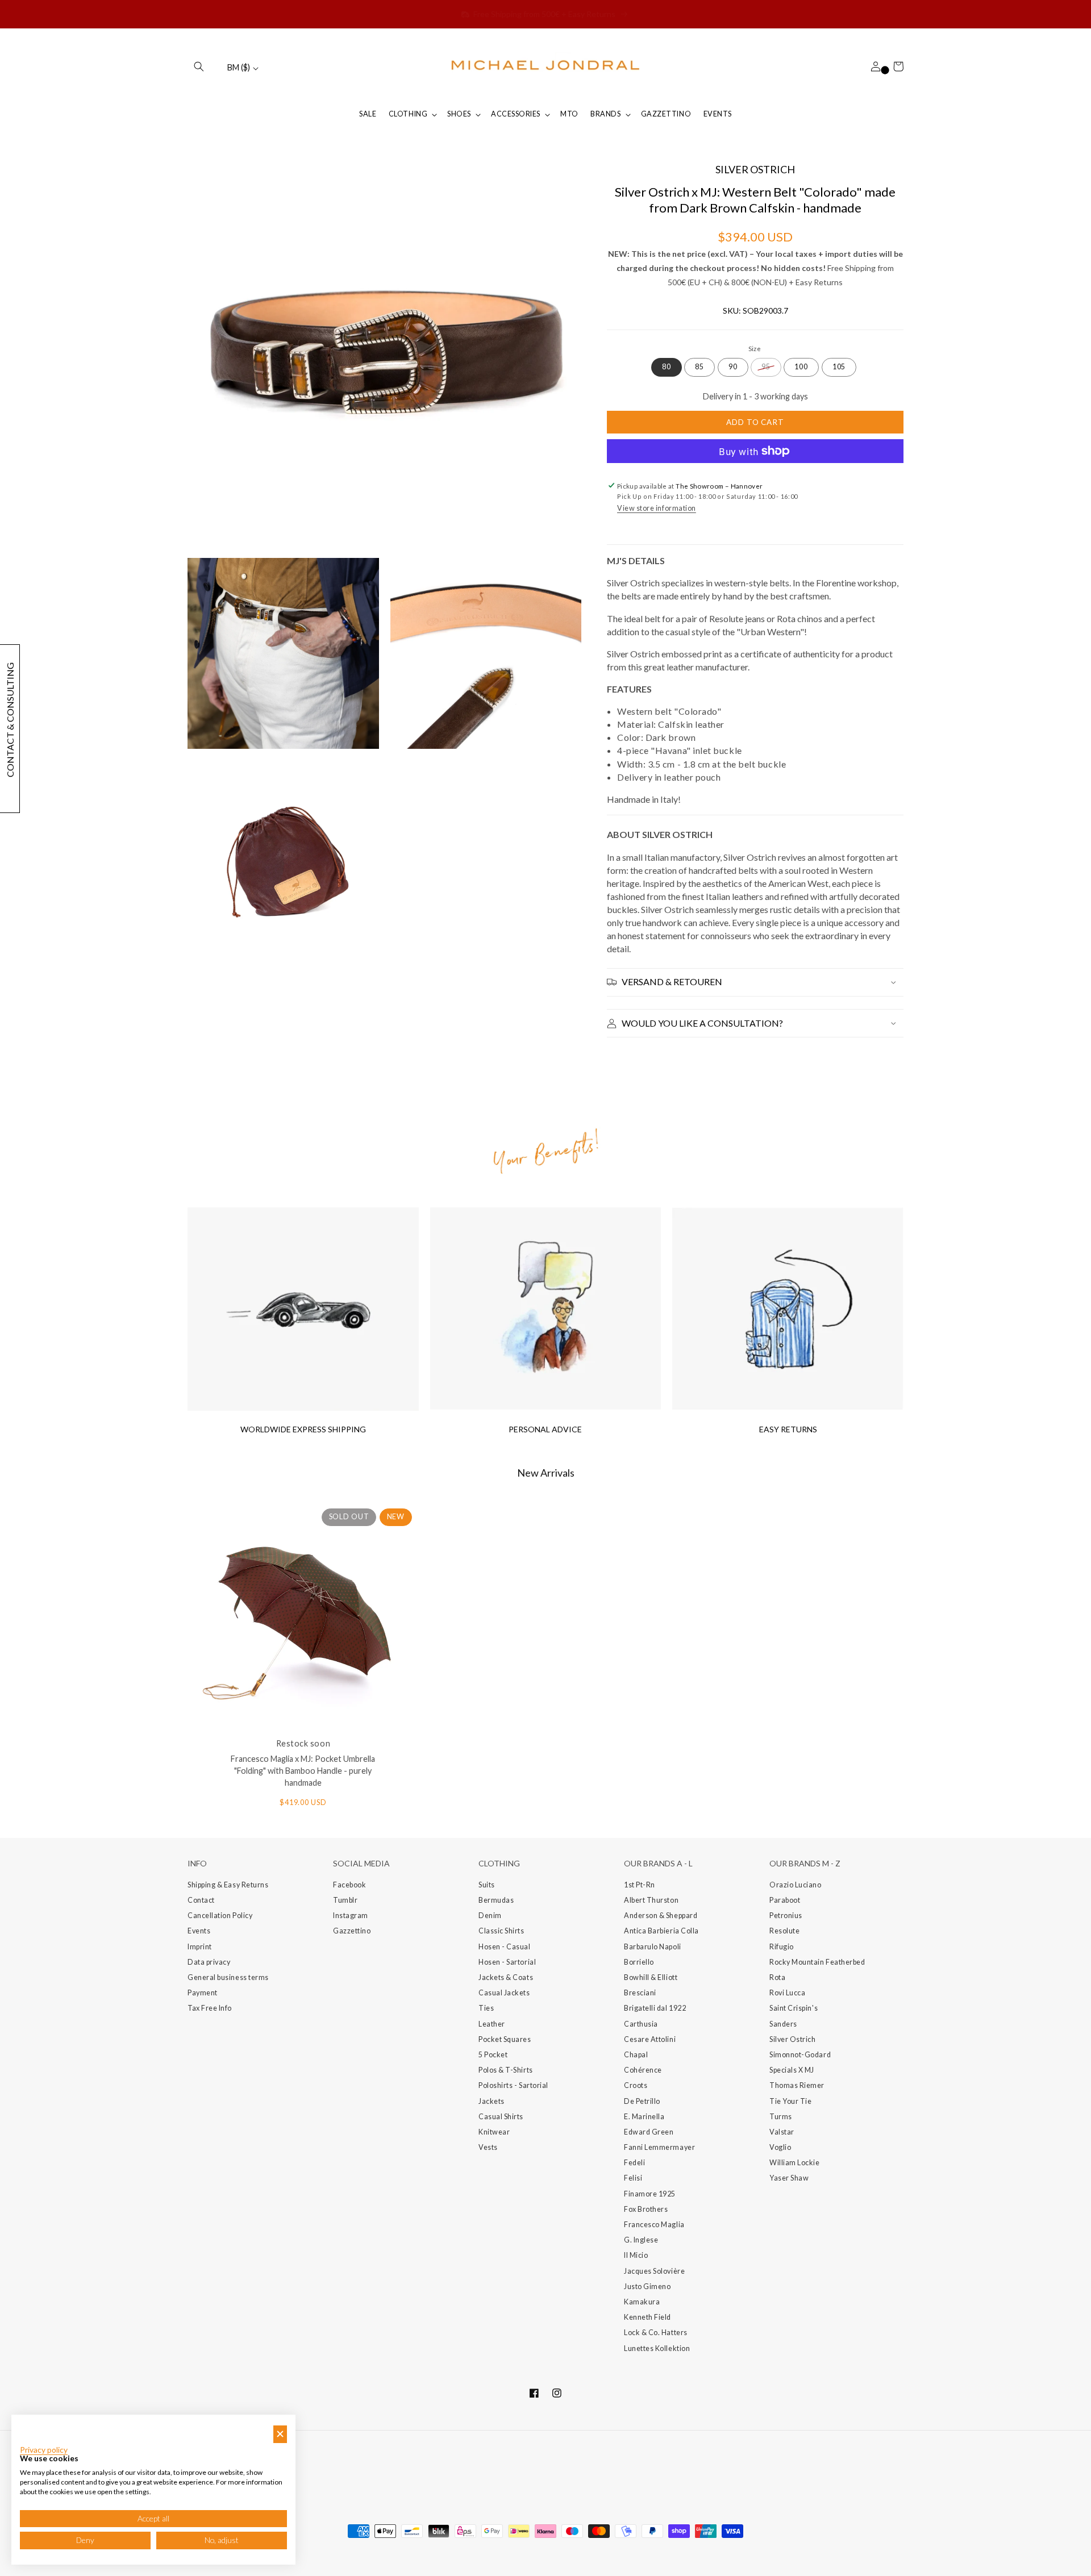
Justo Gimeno (647, 2287)
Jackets (492, 2101)
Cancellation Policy (220, 1916)
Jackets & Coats (506, 1977)
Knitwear (494, 2132)
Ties (486, 2008)
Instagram (351, 1916)
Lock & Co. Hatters (656, 2333)
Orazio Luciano (796, 1885)
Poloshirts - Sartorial (513, 2085)
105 (839, 367)
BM (239, 67)
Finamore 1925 (650, 2194)
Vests (488, 2147)
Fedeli (634, 2163)
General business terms (228, 1977)
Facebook (349, 1885)
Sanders (783, 2024)
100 (801, 367)
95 (766, 367)
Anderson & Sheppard (661, 1916)
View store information (657, 508)
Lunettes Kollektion (657, 2348)
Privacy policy (44, 2450)
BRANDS (605, 114)
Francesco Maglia (654, 2225)
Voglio (780, 2147)
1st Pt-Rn (640, 1885)
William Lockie (795, 2163)
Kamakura (642, 2302)
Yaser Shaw (789, 2178)
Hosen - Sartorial (507, 1962)
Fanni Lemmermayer (659, 2147)
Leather (492, 2024)
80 (667, 367)
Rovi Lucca (787, 1993)
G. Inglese (641, 2240)
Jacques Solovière (654, 2271)
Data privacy (209, 1962)
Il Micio (636, 2255)
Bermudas (496, 1900)
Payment (203, 1993)
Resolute (784, 1931)
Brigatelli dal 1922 (655, 2008)
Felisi (633, 2178)
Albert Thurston (651, 1900)
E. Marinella (644, 2117)
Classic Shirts (501, 1931)
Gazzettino (352, 1931)
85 (699, 367)
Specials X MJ (792, 2070)
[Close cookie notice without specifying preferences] (280, 2434)
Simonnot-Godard (800, 2055)
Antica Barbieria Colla (661, 1931)
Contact (201, 1900)
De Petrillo (642, 2101)
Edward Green (649, 2132)
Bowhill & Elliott (651, 1977)
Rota (777, 1977)
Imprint (200, 1947)
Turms (781, 2117)
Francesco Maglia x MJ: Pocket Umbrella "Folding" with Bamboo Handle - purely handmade (303, 1771)
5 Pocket (493, 2055)
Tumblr (345, 1900)
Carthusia (641, 2024)
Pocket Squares (505, 2039)
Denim (490, 1916)
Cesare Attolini (650, 2039)
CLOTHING (408, 114)
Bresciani (640, 1993)
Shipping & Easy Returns (228, 1885)
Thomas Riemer (797, 2085)
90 (733, 367)
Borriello (639, 1962)
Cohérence (643, 2070)
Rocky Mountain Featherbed (817, 1962)
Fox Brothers (646, 2209)
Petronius (786, 1916)
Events (199, 1931)
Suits (487, 1885)
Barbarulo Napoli (653, 1947)
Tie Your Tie (790, 2101)
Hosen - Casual (505, 1947)
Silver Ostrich (793, 2039)
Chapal (636, 2055)
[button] (199, 66)
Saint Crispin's (794, 2008)
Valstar (782, 2132)
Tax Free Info (210, 2008)
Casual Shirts (501, 2117)
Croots (636, 2085)
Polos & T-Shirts (506, 2070)
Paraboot (785, 1900)
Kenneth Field (647, 2317)
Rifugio (782, 1947)
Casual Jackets (504, 1993)
